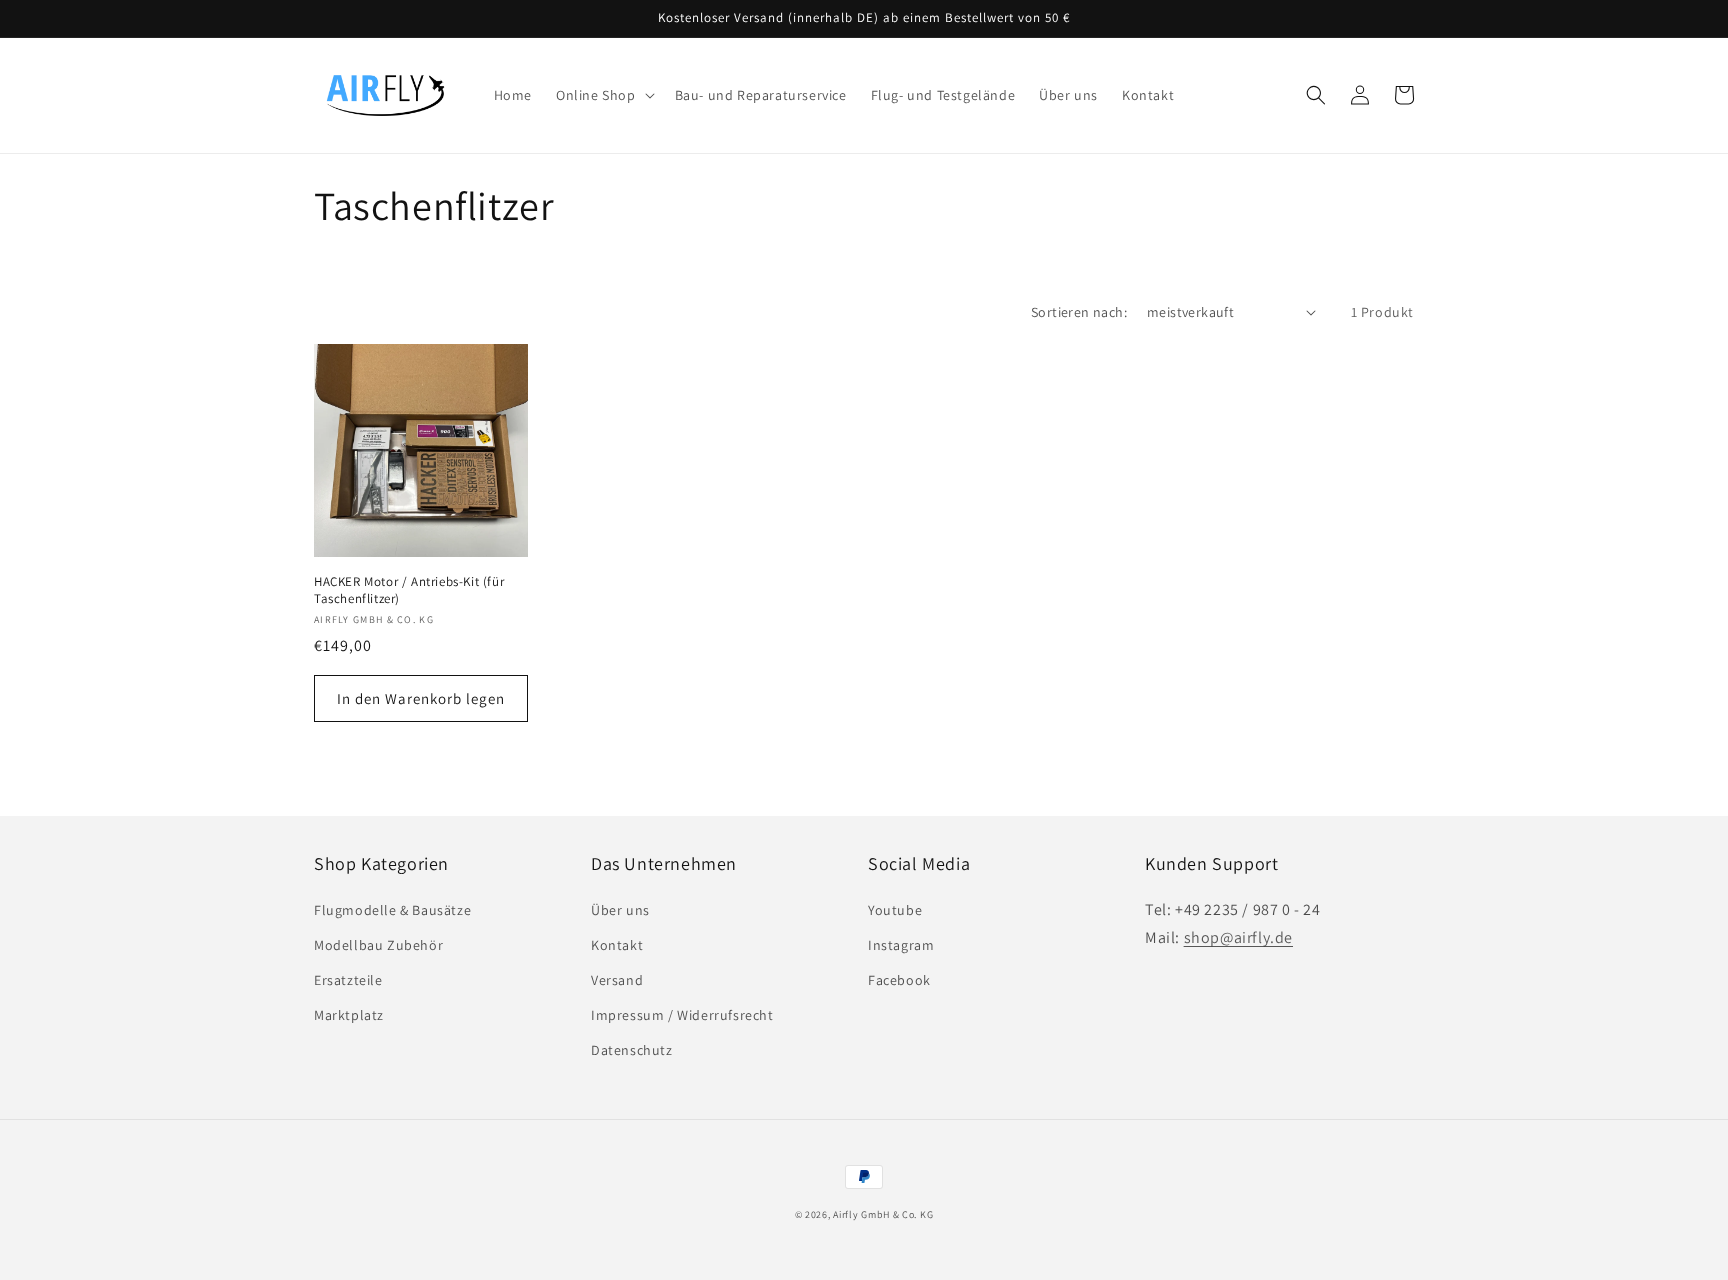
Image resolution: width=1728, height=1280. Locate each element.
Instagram (901, 945)
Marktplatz (349, 1015)
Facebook (899, 980)
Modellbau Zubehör (378, 945)
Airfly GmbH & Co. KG (883, 1214)
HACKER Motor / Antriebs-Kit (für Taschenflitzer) (409, 590)
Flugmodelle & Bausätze (392, 910)
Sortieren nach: (1079, 312)
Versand (617, 980)
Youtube (895, 910)
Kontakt (617, 945)
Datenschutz (632, 1050)
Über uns (620, 910)
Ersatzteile (348, 980)
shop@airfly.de (1238, 937)
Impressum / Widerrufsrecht (682, 1015)
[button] (603, 95)
